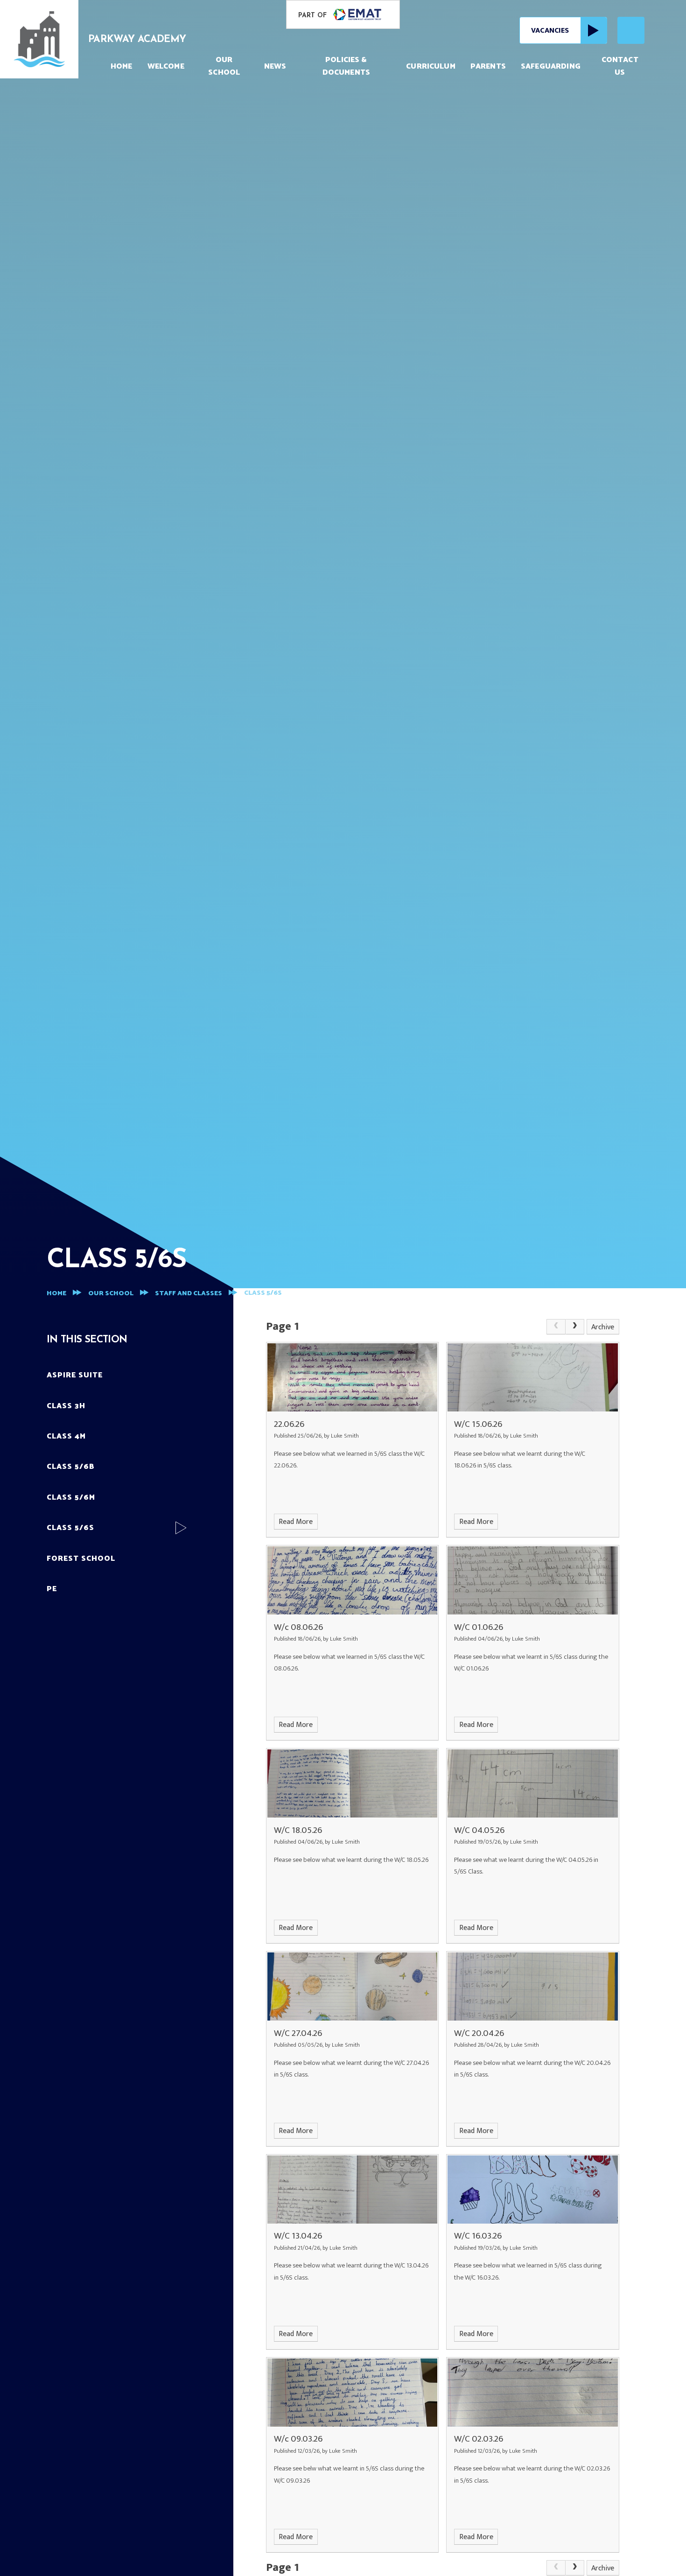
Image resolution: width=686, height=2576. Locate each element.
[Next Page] (575, 1327)
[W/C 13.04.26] (352, 2190)
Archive (603, 1327)
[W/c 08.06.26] (352, 1580)
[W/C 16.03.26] (532, 2190)
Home (56, 1294)
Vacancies (550, 31)
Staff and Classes (189, 1294)
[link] (556, 1327)
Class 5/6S (263, 1293)
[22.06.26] (352, 1377)
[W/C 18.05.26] (352, 1783)
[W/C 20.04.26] (532, 1986)
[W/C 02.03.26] (532, 2393)
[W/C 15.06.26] (532, 1377)
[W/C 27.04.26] (352, 1986)
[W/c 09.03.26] (352, 2393)
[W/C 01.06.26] (532, 1580)
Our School (111, 1294)
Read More (296, 1522)
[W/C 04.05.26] (532, 1783)
